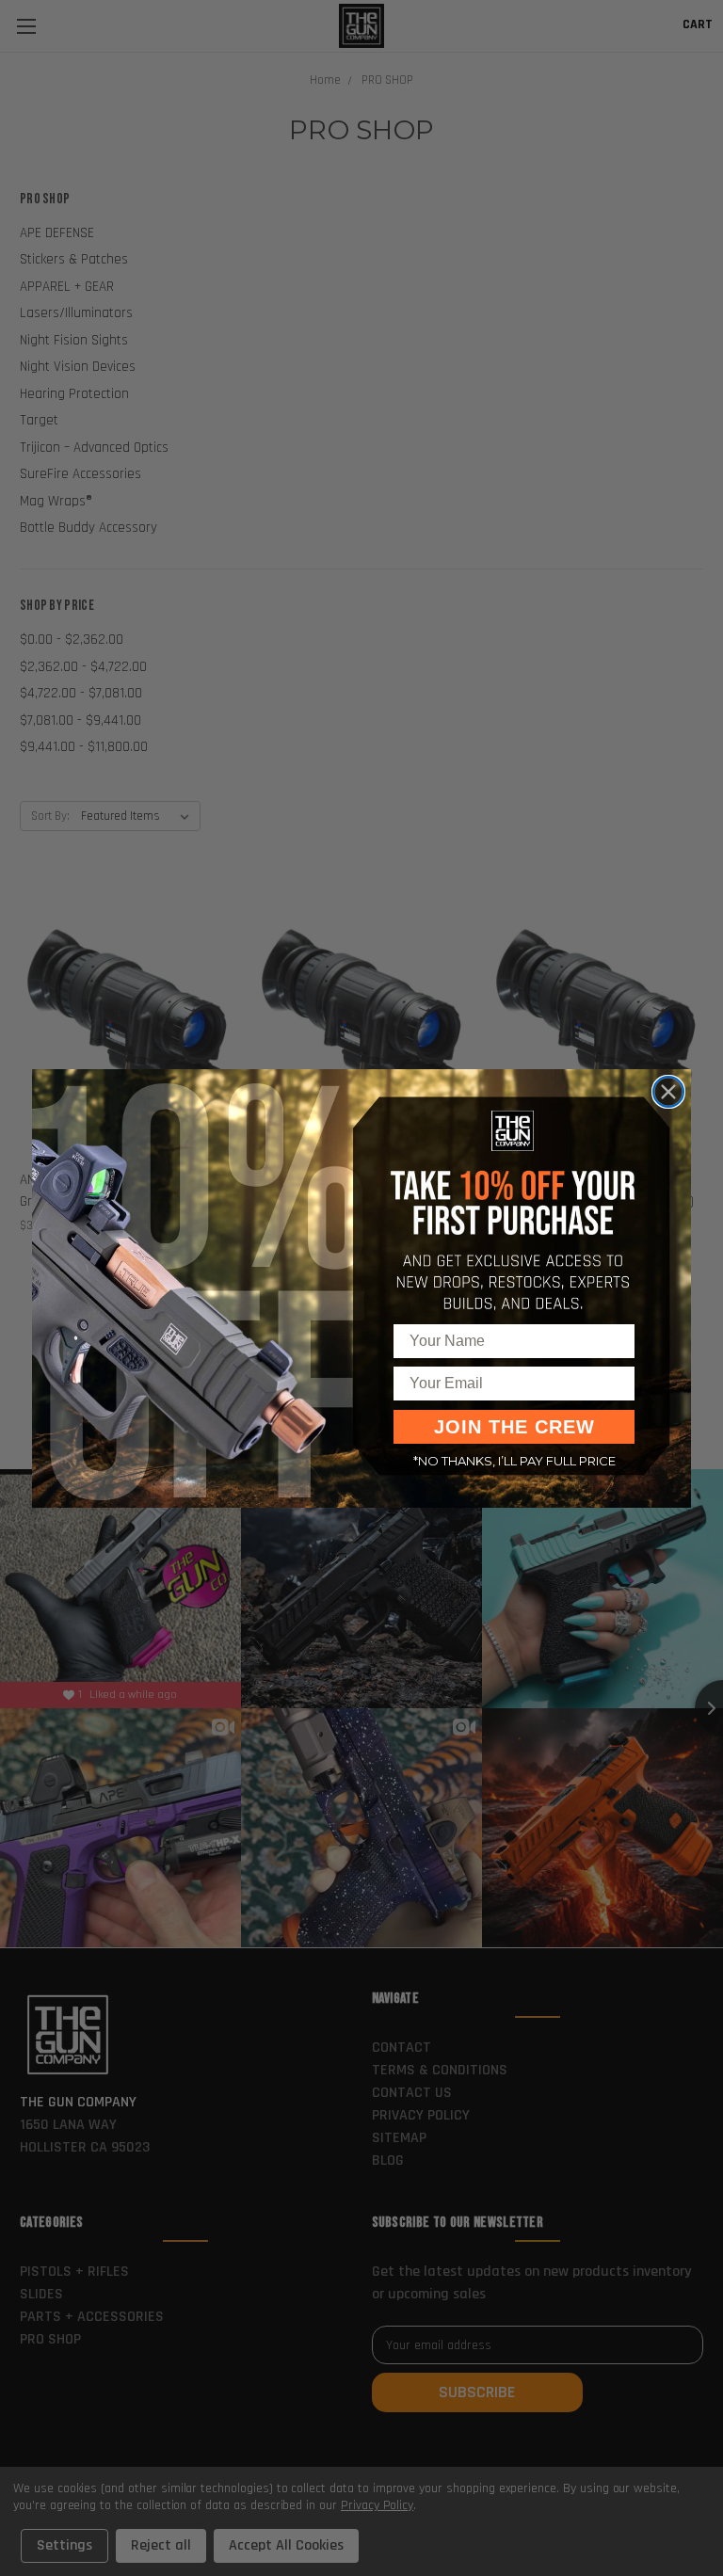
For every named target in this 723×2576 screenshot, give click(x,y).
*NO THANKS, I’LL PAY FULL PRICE (514, 1461)
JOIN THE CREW (514, 1427)
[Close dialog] (668, 1092)
